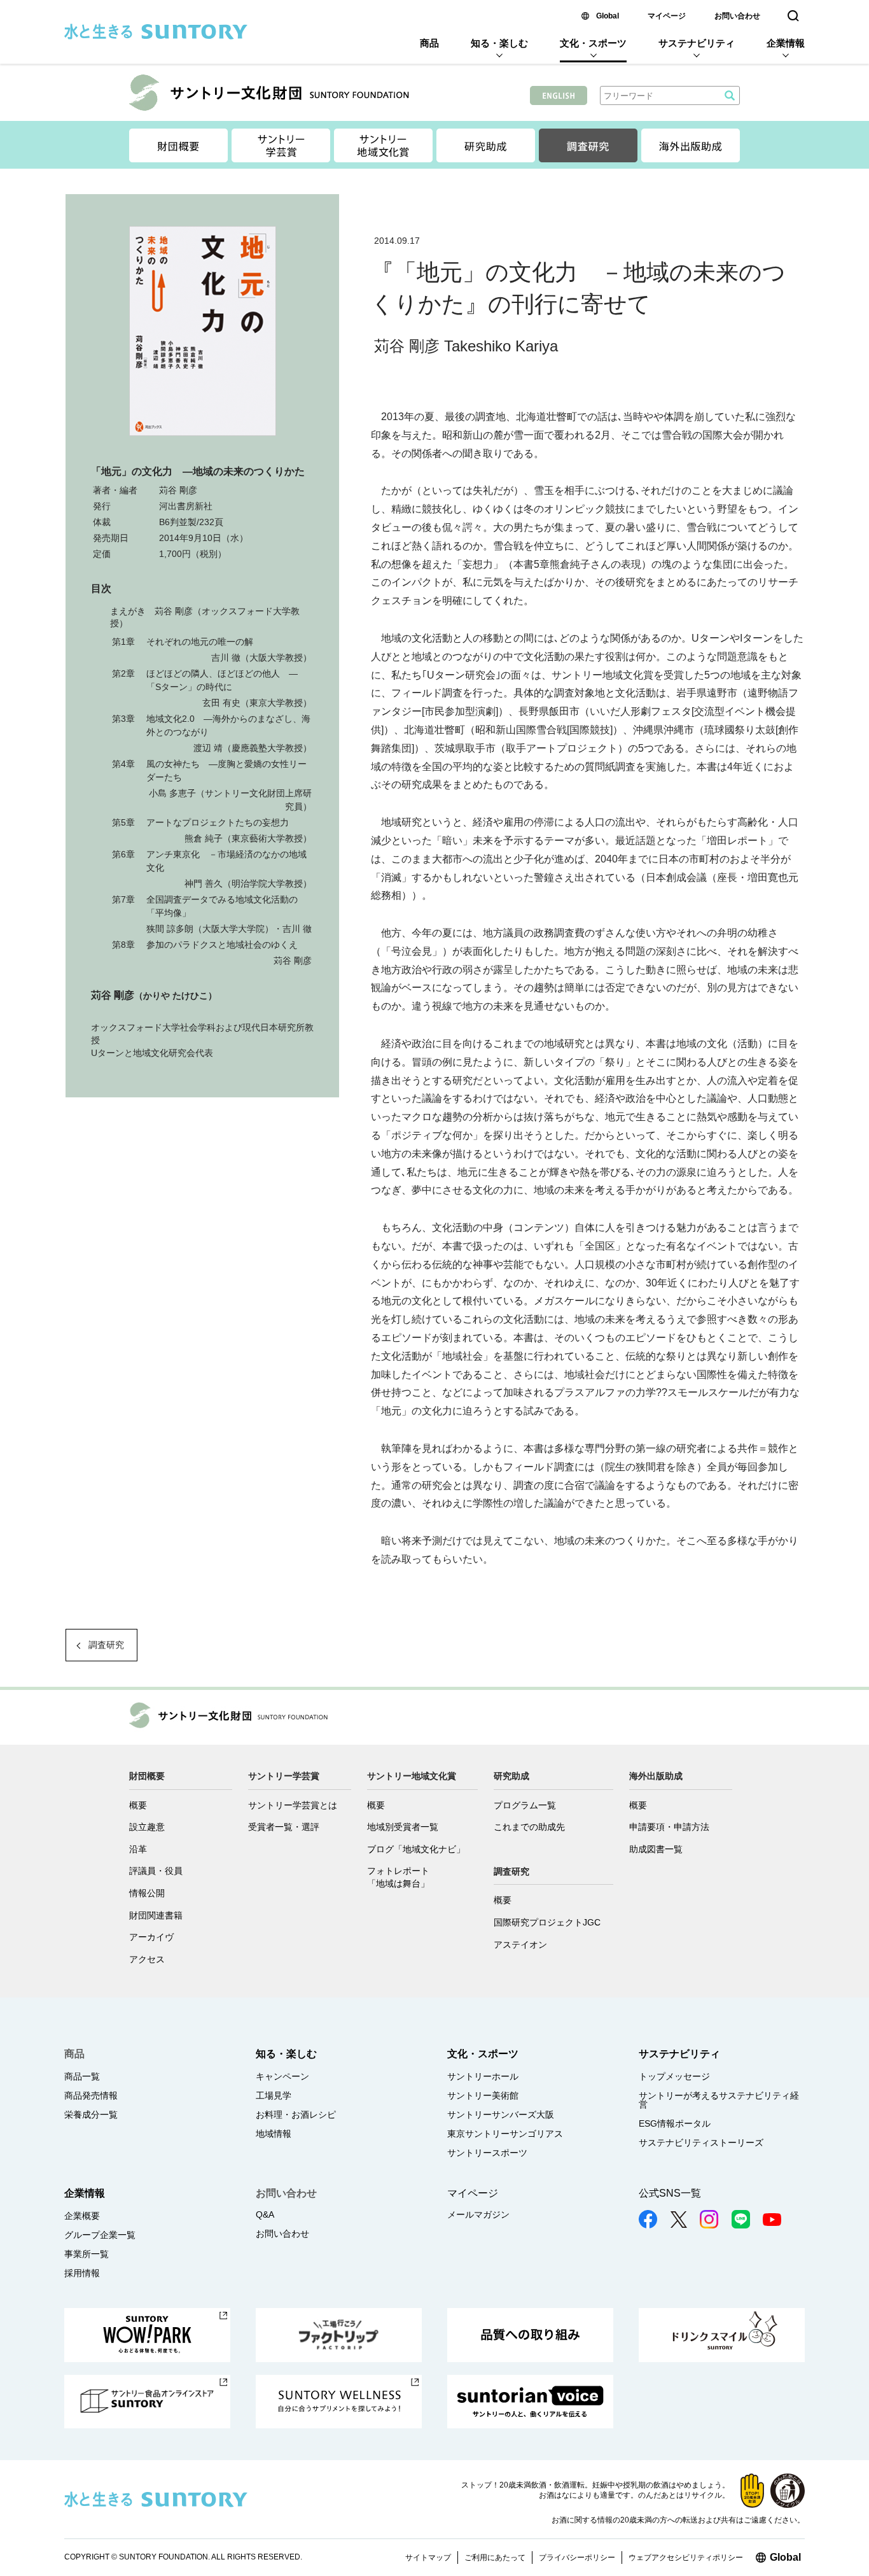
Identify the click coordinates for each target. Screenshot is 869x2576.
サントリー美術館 (483, 2095)
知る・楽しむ (499, 43)
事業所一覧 (87, 2254)
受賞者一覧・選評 (284, 1827)
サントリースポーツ (487, 2153)
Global (608, 16)
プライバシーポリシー (577, 2558)
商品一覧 (82, 2076)
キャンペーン (282, 2076)
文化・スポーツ (593, 43)
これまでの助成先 (529, 1827)
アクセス (147, 1959)
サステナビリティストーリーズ (701, 2143)
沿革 (138, 1849)
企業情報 (786, 43)
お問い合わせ (737, 16)
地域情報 (274, 2134)
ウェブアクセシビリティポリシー (686, 2558)
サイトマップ (428, 2558)
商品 (429, 43)
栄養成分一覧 (91, 2115)
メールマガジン (478, 2214)
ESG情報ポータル (675, 2123)
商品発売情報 (91, 2095)
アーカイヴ (151, 1937)
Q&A (265, 2214)
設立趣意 (147, 1827)
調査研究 (106, 1645)
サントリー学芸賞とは (293, 1805)
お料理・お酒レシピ (296, 2115)
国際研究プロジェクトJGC (547, 1922)
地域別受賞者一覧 (403, 1827)
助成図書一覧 (656, 1849)
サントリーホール (483, 2076)
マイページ (667, 16)
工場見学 (274, 2095)
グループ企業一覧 (100, 2235)
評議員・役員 (156, 1871)
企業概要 (82, 2216)
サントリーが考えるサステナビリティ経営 (719, 2100)
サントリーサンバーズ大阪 (501, 2115)
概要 (138, 1805)
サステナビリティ (697, 43)
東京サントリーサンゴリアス (505, 2134)
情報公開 (147, 1893)
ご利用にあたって (495, 2558)
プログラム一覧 (525, 1805)
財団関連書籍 (156, 1915)
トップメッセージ (674, 2076)
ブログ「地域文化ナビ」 (416, 1849)
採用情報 (82, 2273)
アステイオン (520, 1945)
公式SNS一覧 (670, 2193)
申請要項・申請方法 (669, 1827)
